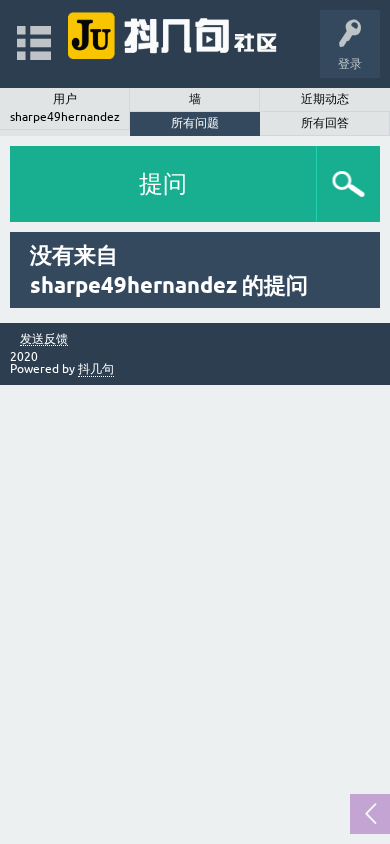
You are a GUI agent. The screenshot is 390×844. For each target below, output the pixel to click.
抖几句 (96, 369)
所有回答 (325, 123)
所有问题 (195, 123)
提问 (163, 183)
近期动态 (325, 99)
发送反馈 (44, 339)
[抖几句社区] (173, 34)
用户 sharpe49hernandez (65, 108)
